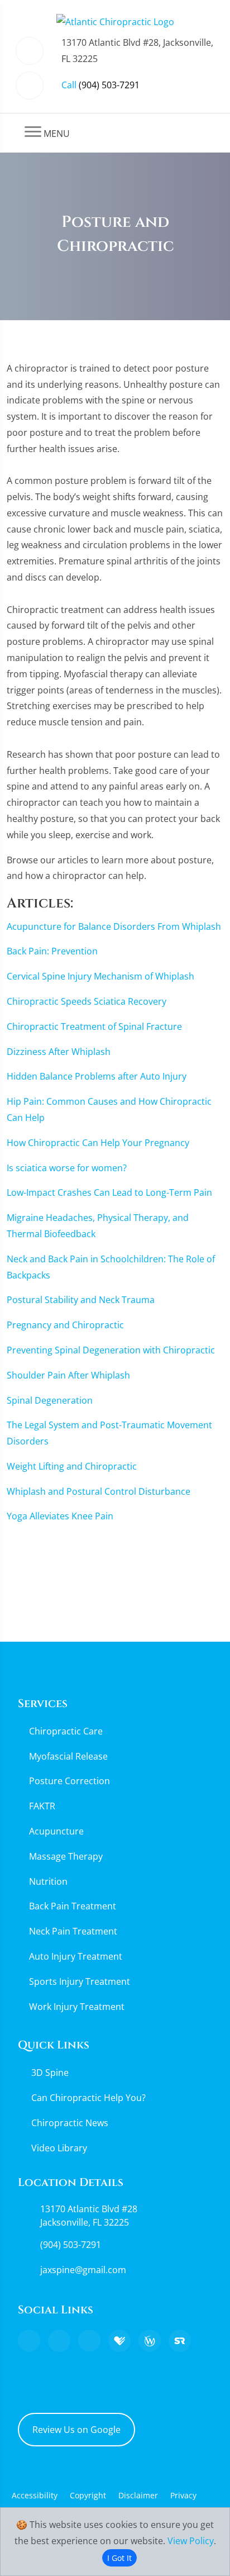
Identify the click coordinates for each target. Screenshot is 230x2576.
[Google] (29, 2341)
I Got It (119, 2558)
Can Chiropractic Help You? (88, 2098)
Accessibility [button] (35, 2495)
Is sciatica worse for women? (67, 1168)
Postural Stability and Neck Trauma (81, 1300)
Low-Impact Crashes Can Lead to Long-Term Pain (109, 1192)
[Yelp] (89, 2341)
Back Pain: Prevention (52, 951)
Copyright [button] (88, 2495)
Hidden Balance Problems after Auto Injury (97, 1076)
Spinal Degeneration (50, 1400)
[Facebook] (59, 2341)
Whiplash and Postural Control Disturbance (99, 1491)
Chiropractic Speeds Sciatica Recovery (87, 1001)
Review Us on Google (76, 2430)
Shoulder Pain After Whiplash (68, 1375)
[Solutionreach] (180, 2341)
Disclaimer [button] (138, 2495)
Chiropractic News (70, 2123)
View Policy (191, 2541)
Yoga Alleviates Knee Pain (60, 1516)
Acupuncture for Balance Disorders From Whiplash (114, 926)
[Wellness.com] (150, 2341)
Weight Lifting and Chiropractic (72, 1466)
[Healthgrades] (119, 2341)
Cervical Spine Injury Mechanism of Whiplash (100, 976)
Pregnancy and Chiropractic (65, 1325)
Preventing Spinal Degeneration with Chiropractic (111, 1350)
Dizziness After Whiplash (59, 1052)
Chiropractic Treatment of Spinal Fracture (94, 1026)
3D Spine (50, 2073)
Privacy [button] (183, 2495)
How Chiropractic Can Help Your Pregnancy (98, 1143)
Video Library (59, 2148)
